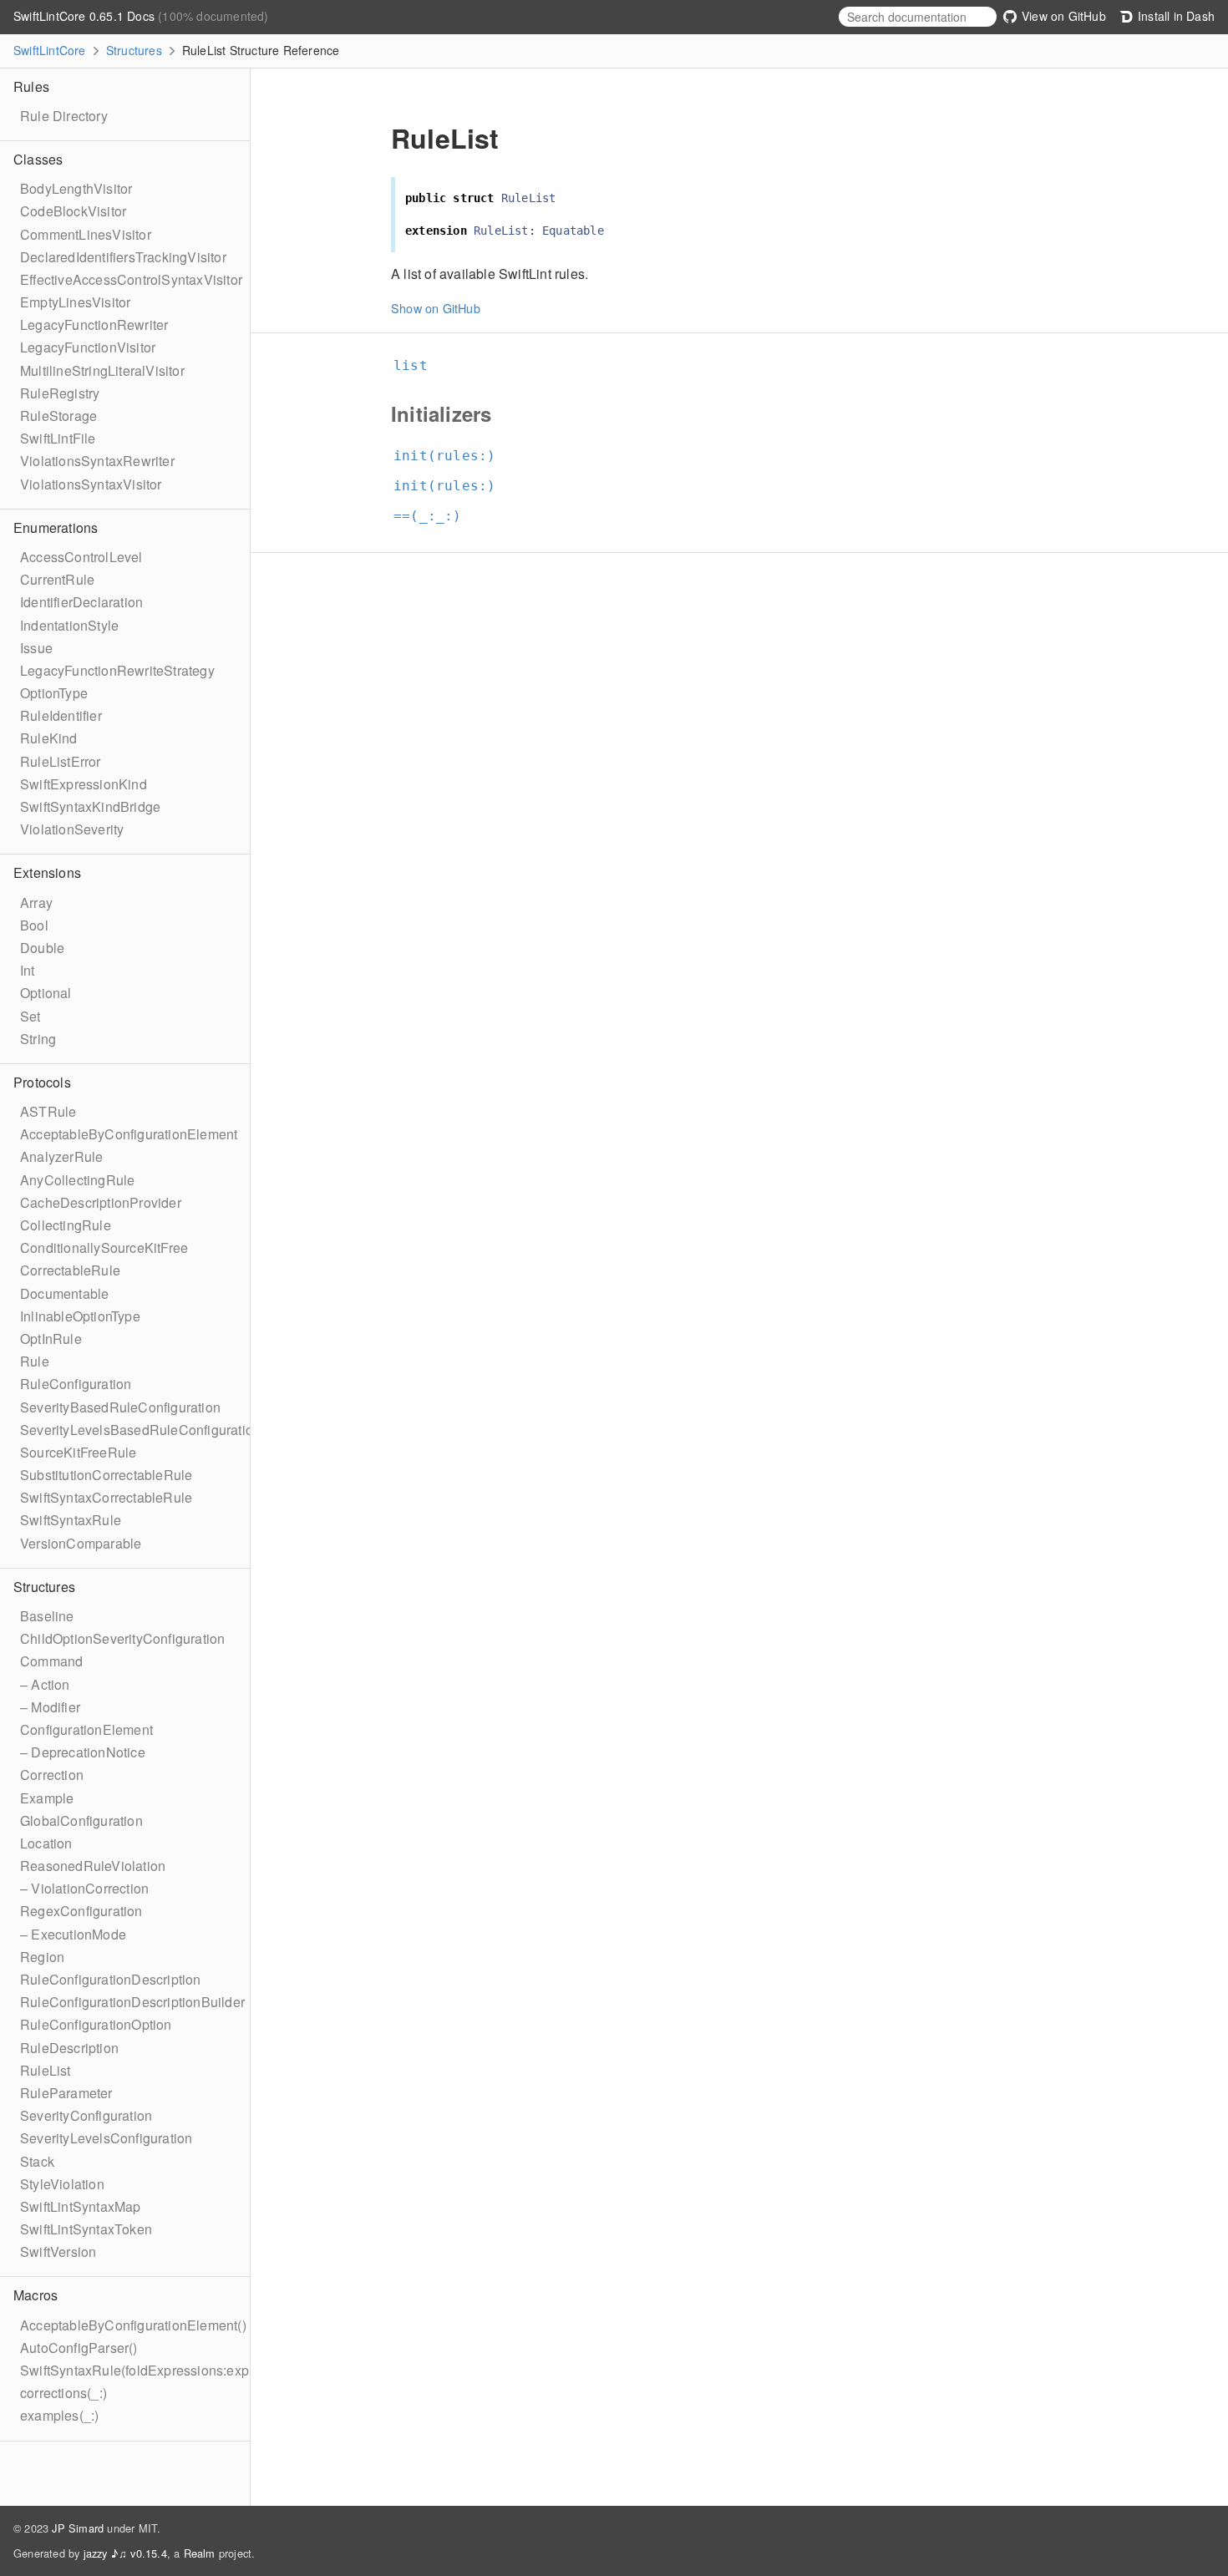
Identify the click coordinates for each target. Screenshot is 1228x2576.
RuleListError (61, 761)
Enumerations (56, 527)
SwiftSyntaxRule (71, 1520)
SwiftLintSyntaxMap (81, 2206)
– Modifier (50, 1707)
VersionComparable (81, 1543)
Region (42, 1957)
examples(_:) (59, 2415)
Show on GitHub (436, 308)
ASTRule (48, 1111)
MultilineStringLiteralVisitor (102, 370)
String (38, 1039)
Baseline (47, 1616)
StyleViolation (62, 2184)
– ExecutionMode (73, 1934)
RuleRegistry (60, 393)
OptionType (54, 693)
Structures (134, 50)
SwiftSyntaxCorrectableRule (106, 1497)
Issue (36, 648)
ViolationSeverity (72, 829)
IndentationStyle (69, 625)
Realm (200, 2553)
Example (47, 1798)
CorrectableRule (70, 1270)
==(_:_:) (435, 516)
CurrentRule (57, 579)
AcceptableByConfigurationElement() (133, 2325)
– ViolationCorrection (84, 1888)
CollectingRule (66, 1225)
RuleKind (49, 738)
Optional (46, 993)
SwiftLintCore (50, 50)
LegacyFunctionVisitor (88, 347)
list (418, 365)
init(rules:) (452, 456)
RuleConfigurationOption (96, 2024)
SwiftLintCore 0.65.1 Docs (86, 16)
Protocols (42, 1082)
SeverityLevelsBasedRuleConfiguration (140, 1430)
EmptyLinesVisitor (75, 302)
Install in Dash (1175, 16)
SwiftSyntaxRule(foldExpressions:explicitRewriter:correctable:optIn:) (227, 2370)
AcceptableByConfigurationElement (129, 1134)
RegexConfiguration (81, 1911)
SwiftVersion (58, 2251)
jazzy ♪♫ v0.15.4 (125, 2553)
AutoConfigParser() (79, 2348)
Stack (37, 2161)
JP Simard (78, 2528)
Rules (31, 86)
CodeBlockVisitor (73, 211)
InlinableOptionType (80, 1316)
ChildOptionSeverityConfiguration (122, 1638)
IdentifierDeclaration (81, 602)
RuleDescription (69, 2048)
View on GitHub (1062, 16)
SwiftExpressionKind (84, 784)
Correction (52, 1775)
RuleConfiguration (76, 1384)
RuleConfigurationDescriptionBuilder (132, 2002)
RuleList (46, 2070)
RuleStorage (58, 416)
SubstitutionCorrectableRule (106, 1475)
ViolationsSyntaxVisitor (91, 484)
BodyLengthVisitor (76, 188)
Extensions (47, 872)
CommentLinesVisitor (86, 234)
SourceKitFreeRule (78, 1452)
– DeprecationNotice (83, 1752)
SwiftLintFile (58, 438)
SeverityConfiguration (86, 2115)
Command (51, 1661)
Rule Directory (64, 116)
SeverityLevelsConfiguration (106, 2138)
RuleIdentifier (61, 715)
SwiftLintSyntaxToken (86, 2229)
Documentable (64, 1293)
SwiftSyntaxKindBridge (90, 806)
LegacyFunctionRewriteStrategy (117, 670)
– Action (45, 1684)
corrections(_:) (63, 2393)
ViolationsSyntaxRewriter (97, 461)
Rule (35, 1361)
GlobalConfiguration (81, 1820)
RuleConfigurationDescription (111, 1979)
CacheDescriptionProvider (101, 1202)
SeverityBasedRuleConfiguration (120, 1407)
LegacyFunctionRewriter (94, 325)
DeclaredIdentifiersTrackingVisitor (123, 257)
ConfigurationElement (86, 1729)
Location (46, 1843)
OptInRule (51, 1339)
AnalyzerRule (61, 1156)
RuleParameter (66, 2093)
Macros (36, 2295)
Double (42, 948)
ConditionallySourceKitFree (104, 1247)
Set (30, 1016)
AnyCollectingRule (77, 1180)
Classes (38, 159)
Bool (34, 925)
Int (28, 970)
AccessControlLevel (81, 557)
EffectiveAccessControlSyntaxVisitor (131, 279)
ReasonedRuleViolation (93, 1866)
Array (36, 903)
